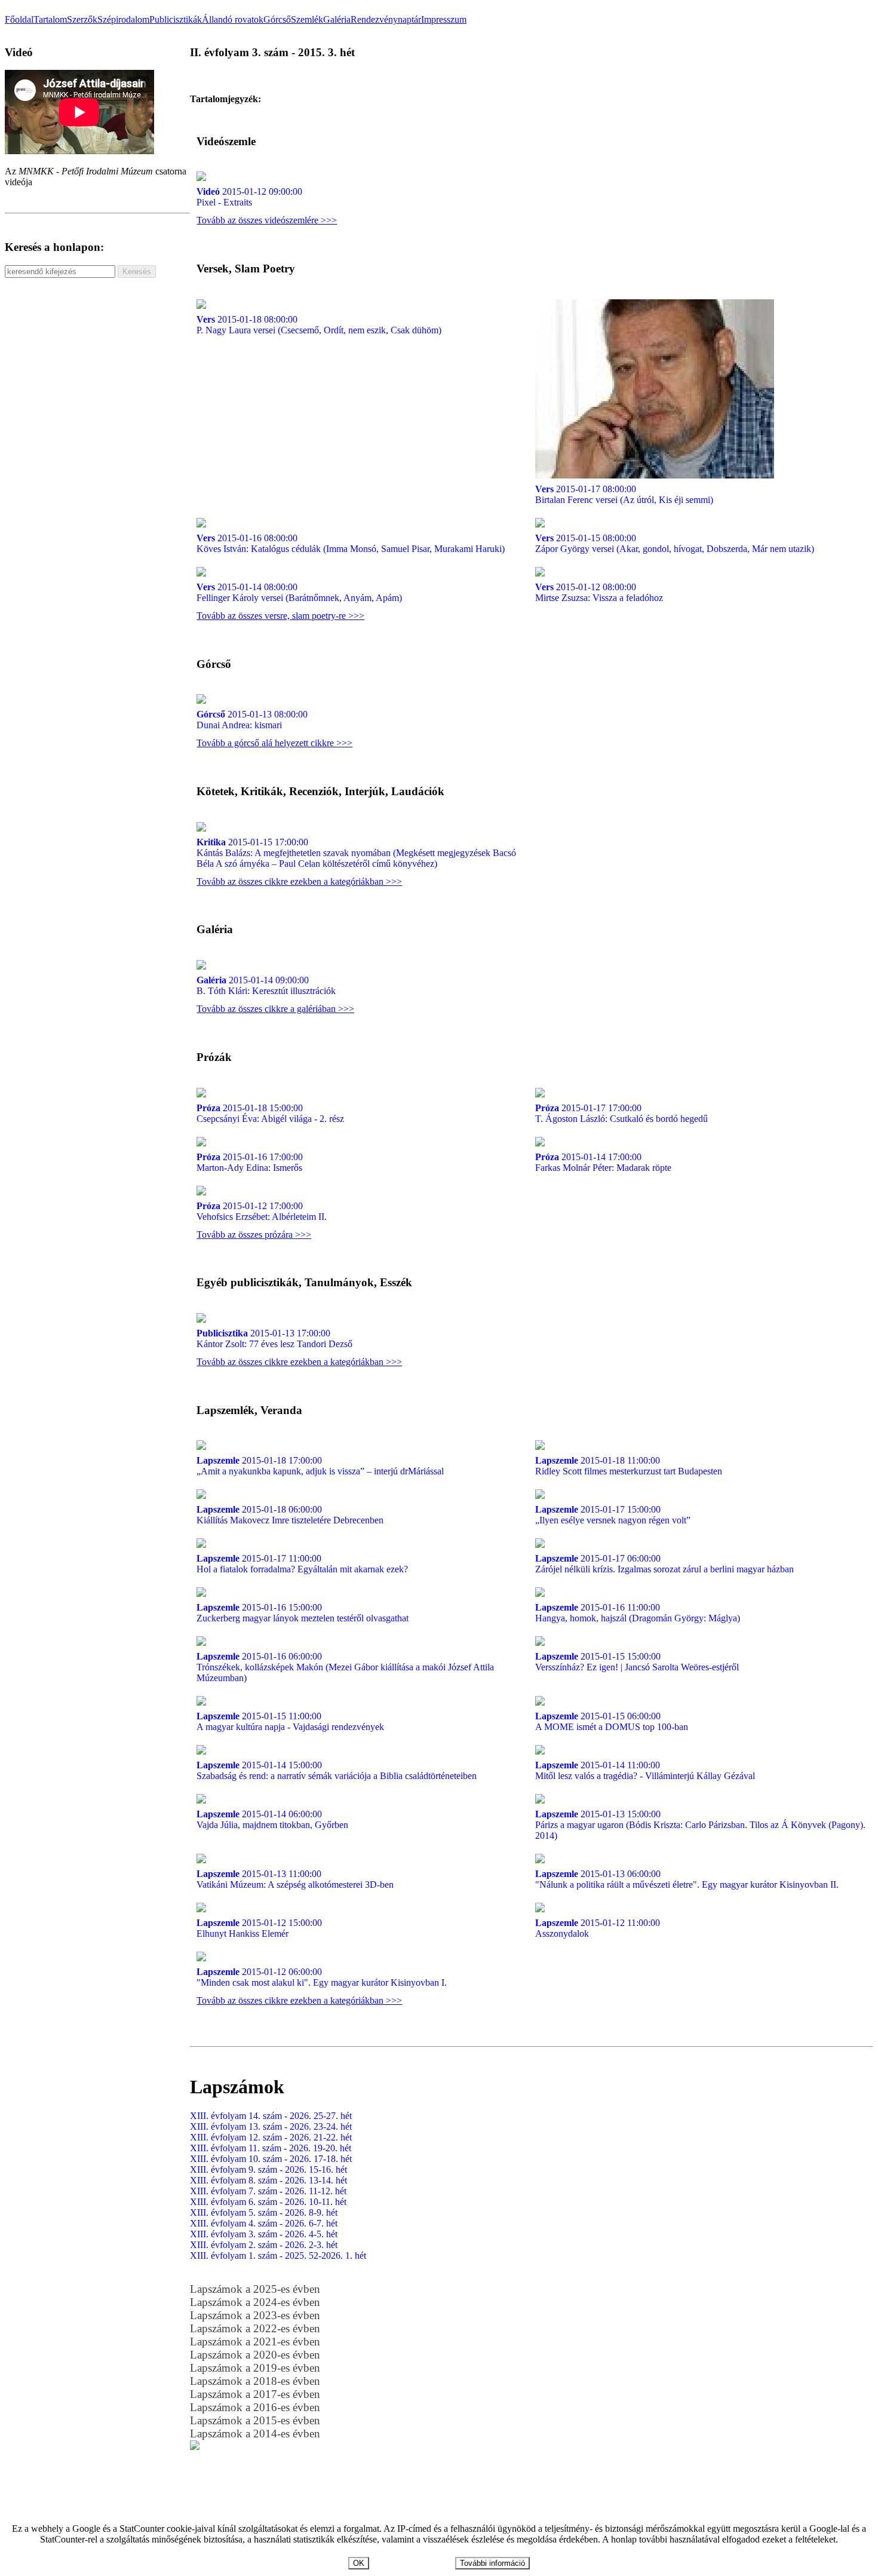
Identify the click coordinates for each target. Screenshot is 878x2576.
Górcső (277, 19)
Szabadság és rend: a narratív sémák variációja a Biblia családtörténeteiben (337, 1770)
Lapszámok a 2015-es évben (255, 2420)
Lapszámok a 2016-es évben (255, 2407)
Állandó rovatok (233, 19)
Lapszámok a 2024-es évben (255, 2302)
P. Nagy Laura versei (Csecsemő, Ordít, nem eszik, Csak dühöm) (319, 325)
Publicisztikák (176, 19)
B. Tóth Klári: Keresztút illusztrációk (266, 985)
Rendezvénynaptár (386, 19)
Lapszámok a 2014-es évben (255, 2434)
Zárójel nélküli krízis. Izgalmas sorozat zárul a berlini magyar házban (664, 1564)
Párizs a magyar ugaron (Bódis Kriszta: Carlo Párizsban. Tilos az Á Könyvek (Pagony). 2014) (700, 1825)
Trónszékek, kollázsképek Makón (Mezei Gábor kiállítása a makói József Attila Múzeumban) (345, 1667)
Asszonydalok (598, 1928)
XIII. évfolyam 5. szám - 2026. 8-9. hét (264, 2212)
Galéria (337, 19)
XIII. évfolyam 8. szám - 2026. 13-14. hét (268, 2180)
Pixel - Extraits (249, 197)
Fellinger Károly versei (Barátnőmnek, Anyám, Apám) (299, 592)
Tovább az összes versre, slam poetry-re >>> (280, 616)
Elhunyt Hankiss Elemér (259, 1928)
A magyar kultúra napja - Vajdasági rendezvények (290, 1721)
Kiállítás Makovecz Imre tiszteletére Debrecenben (290, 1515)
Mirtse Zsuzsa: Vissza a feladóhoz (599, 592)
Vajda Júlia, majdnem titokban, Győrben (272, 1819)
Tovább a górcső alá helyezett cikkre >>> (274, 743)
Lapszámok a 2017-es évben (255, 2394)
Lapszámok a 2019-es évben (255, 2368)
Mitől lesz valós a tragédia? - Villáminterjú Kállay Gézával (645, 1770)
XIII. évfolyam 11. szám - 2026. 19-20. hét (271, 2148)
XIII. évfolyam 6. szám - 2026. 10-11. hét (268, 2202)
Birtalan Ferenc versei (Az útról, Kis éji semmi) (624, 494)
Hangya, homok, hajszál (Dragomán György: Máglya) (638, 1613)
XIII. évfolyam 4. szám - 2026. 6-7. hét (264, 2223)
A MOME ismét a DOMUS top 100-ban (612, 1721)
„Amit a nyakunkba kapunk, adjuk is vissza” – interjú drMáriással (320, 1466)
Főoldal (19, 19)
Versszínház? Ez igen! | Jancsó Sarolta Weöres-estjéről (637, 1662)
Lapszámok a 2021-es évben (255, 2342)
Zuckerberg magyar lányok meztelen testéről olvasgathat (303, 1613)
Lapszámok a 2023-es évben (255, 2315)
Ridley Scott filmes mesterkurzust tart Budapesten (629, 1466)
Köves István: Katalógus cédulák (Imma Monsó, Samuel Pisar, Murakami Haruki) (351, 543)
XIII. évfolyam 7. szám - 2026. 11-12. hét (268, 2191)
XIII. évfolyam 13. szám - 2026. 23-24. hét (271, 2126)
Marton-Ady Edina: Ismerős (250, 1162)
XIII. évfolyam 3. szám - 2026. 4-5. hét (264, 2234)
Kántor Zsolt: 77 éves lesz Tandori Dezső (274, 1338)
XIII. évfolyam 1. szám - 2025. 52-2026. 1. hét (278, 2255)
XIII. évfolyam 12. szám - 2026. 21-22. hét (271, 2137)
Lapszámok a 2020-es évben (255, 2355)
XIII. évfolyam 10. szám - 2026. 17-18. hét (271, 2159)
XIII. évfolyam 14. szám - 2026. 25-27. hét (271, 2116)
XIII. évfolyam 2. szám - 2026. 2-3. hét (264, 2245)
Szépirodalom (123, 19)
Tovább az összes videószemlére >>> (267, 220)
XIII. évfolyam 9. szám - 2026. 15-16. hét (268, 2169)
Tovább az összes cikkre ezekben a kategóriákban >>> (299, 881)
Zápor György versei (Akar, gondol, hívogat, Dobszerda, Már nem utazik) (675, 543)
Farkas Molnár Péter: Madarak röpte (603, 1162)
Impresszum (444, 19)
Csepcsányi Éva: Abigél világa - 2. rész (270, 1113)
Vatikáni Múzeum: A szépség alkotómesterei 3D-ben (295, 1879)
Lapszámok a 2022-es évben (255, 2328)
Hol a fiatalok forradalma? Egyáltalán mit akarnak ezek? (302, 1564)
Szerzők (82, 19)
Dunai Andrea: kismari (252, 720)
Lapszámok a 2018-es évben (255, 2381)
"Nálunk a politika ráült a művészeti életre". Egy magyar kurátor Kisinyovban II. (687, 1879)
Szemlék (307, 19)
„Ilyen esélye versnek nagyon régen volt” (613, 1515)
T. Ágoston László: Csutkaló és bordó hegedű (621, 1113)
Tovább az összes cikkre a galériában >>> (275, 1009)
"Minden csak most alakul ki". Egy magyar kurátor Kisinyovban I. (322, 1977)
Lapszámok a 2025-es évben (255, 2289)
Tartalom (50, 19)
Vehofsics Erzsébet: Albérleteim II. (262, 1211)
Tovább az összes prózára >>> (254, 1235)
